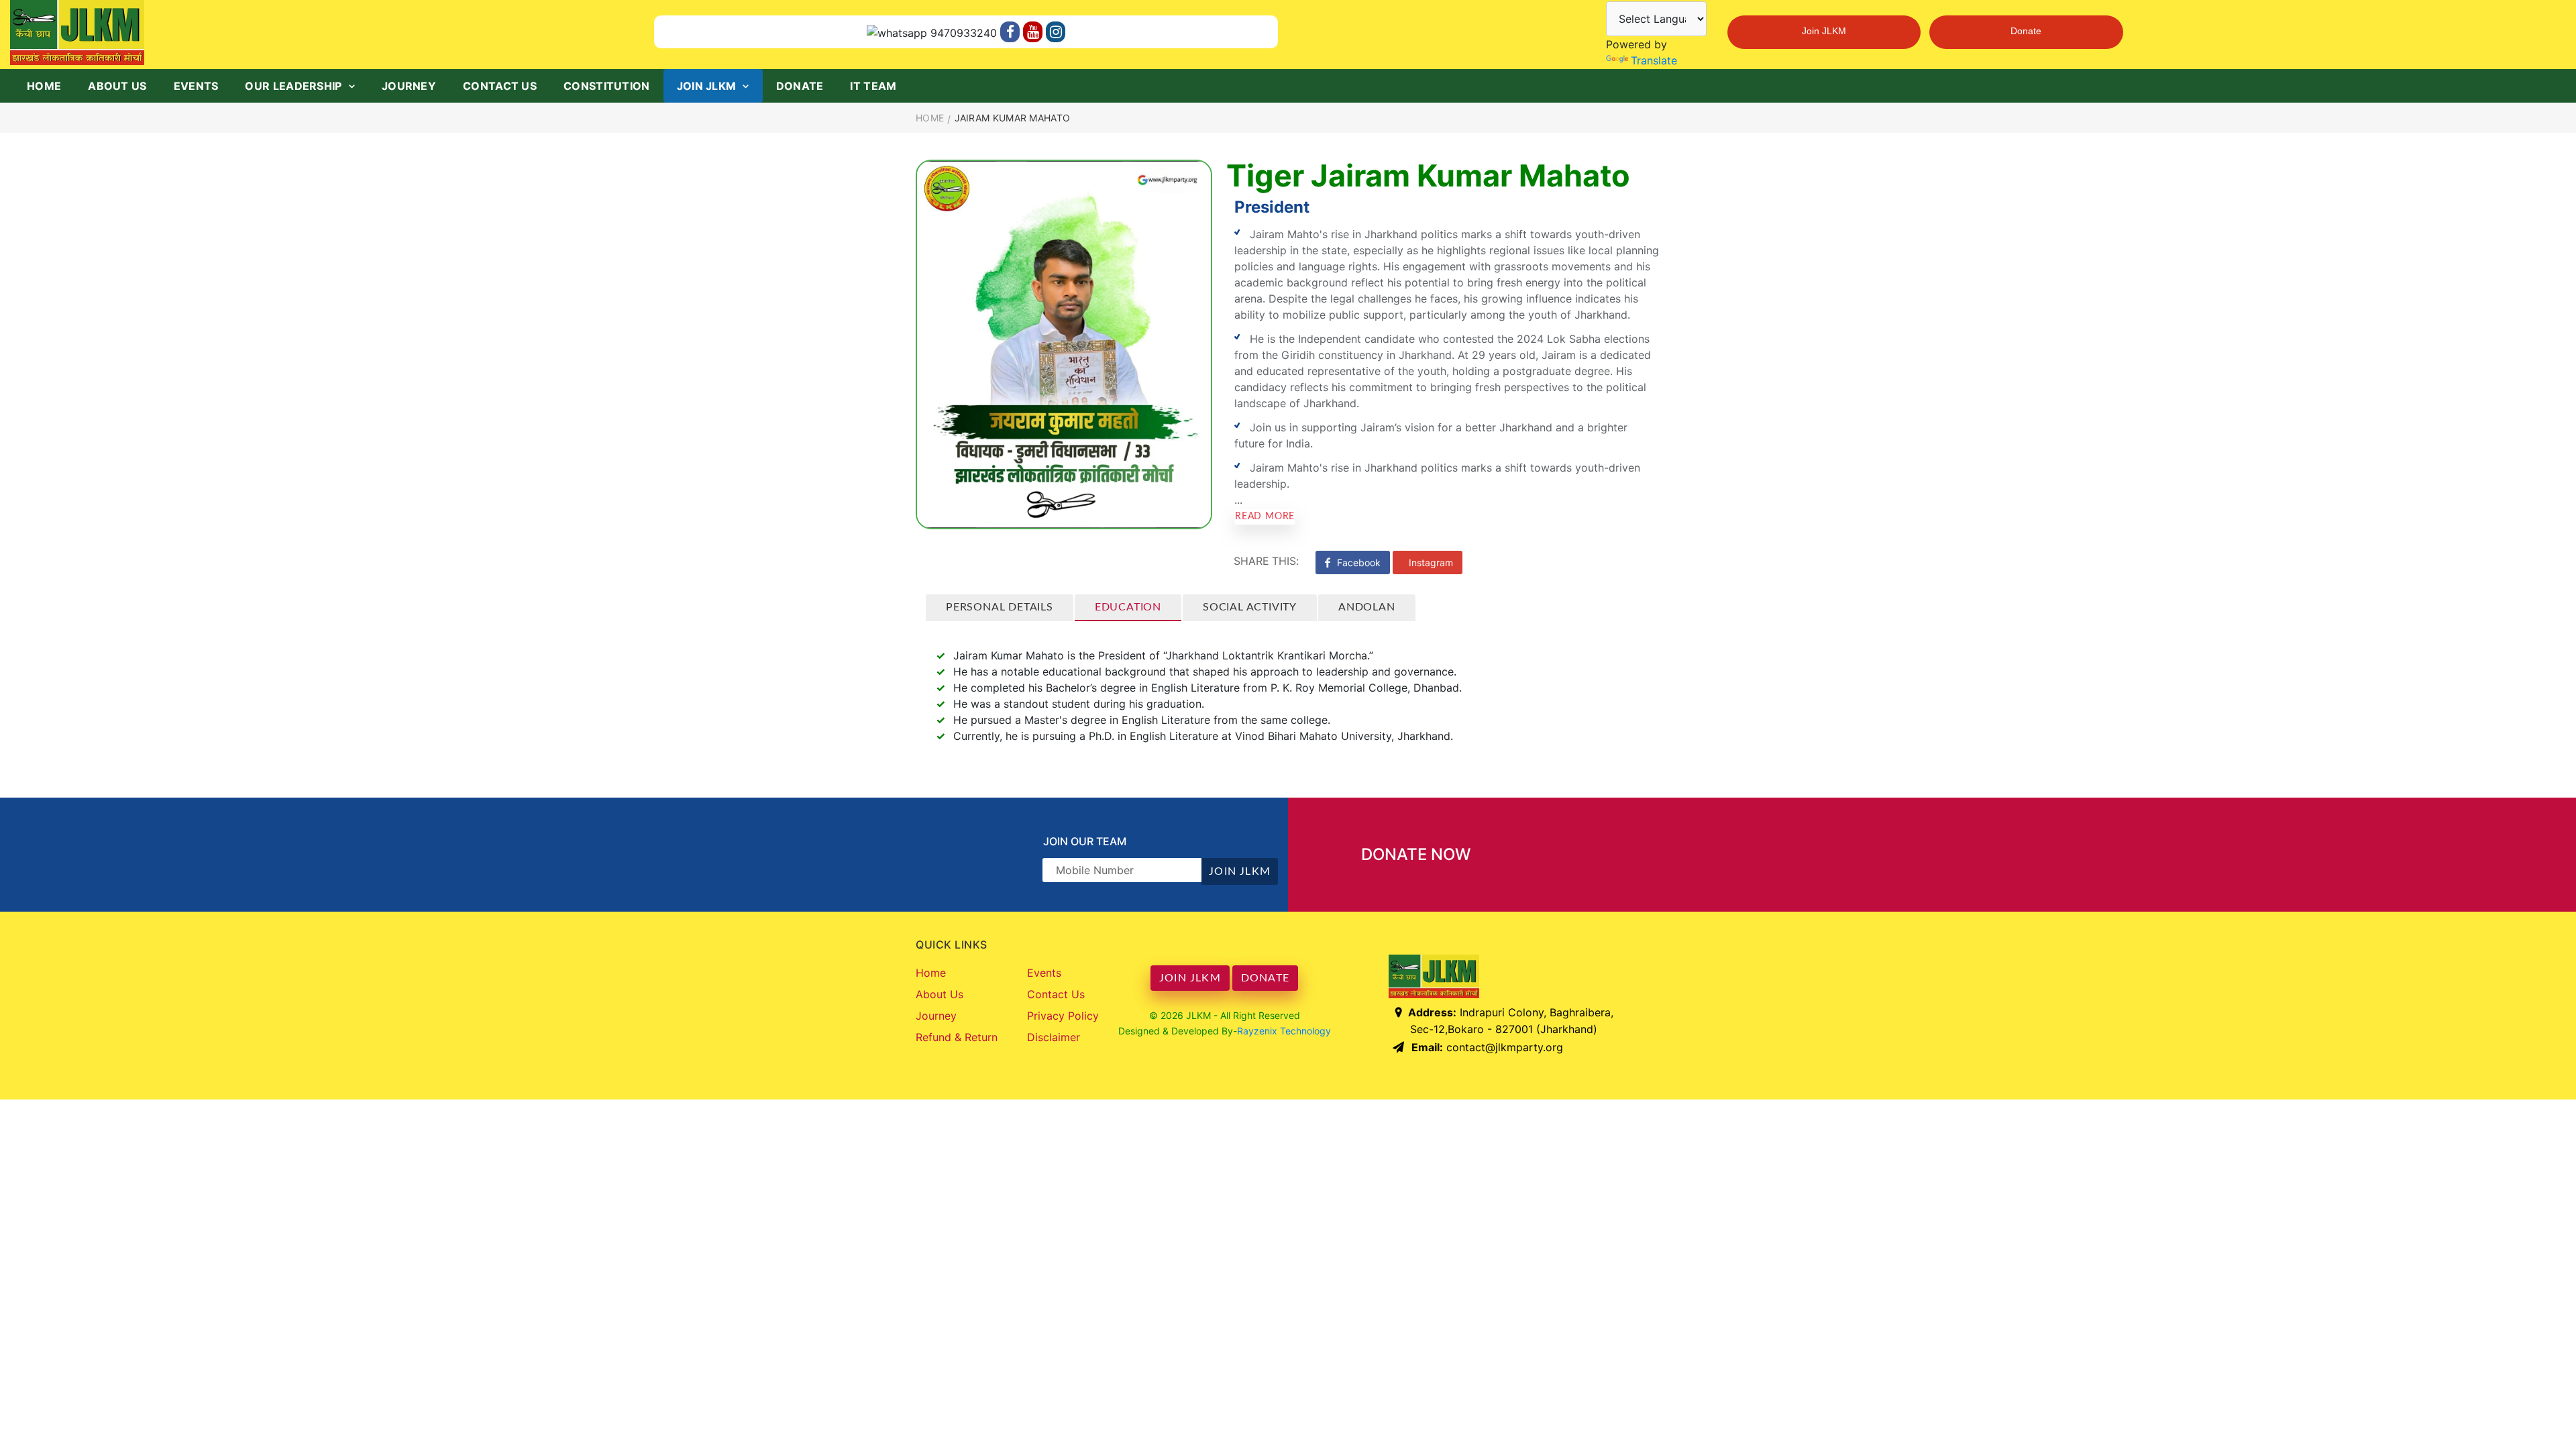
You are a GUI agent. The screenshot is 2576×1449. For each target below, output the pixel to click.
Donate (2026, 32)
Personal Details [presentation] (1000, 607)
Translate (1654, 60)
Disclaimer (1054, 1037)
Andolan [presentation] (1367, 607)
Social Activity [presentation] (1250, 607)
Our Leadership (293, 86)
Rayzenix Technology (1284, 1031)
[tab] (1000, 608)
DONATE (1265, 978)
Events (196, 86)
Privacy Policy (1063, 1016)
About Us (117, 86)
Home (44, 86)
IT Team (873, 86)
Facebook (1359, 562)
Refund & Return (957, 1037)
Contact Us (500, 86)
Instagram (1431, 562)
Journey (409, 86)
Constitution (607, 86)
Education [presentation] (1128, 607)
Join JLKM (1824, 32)
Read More (1265, 517)
